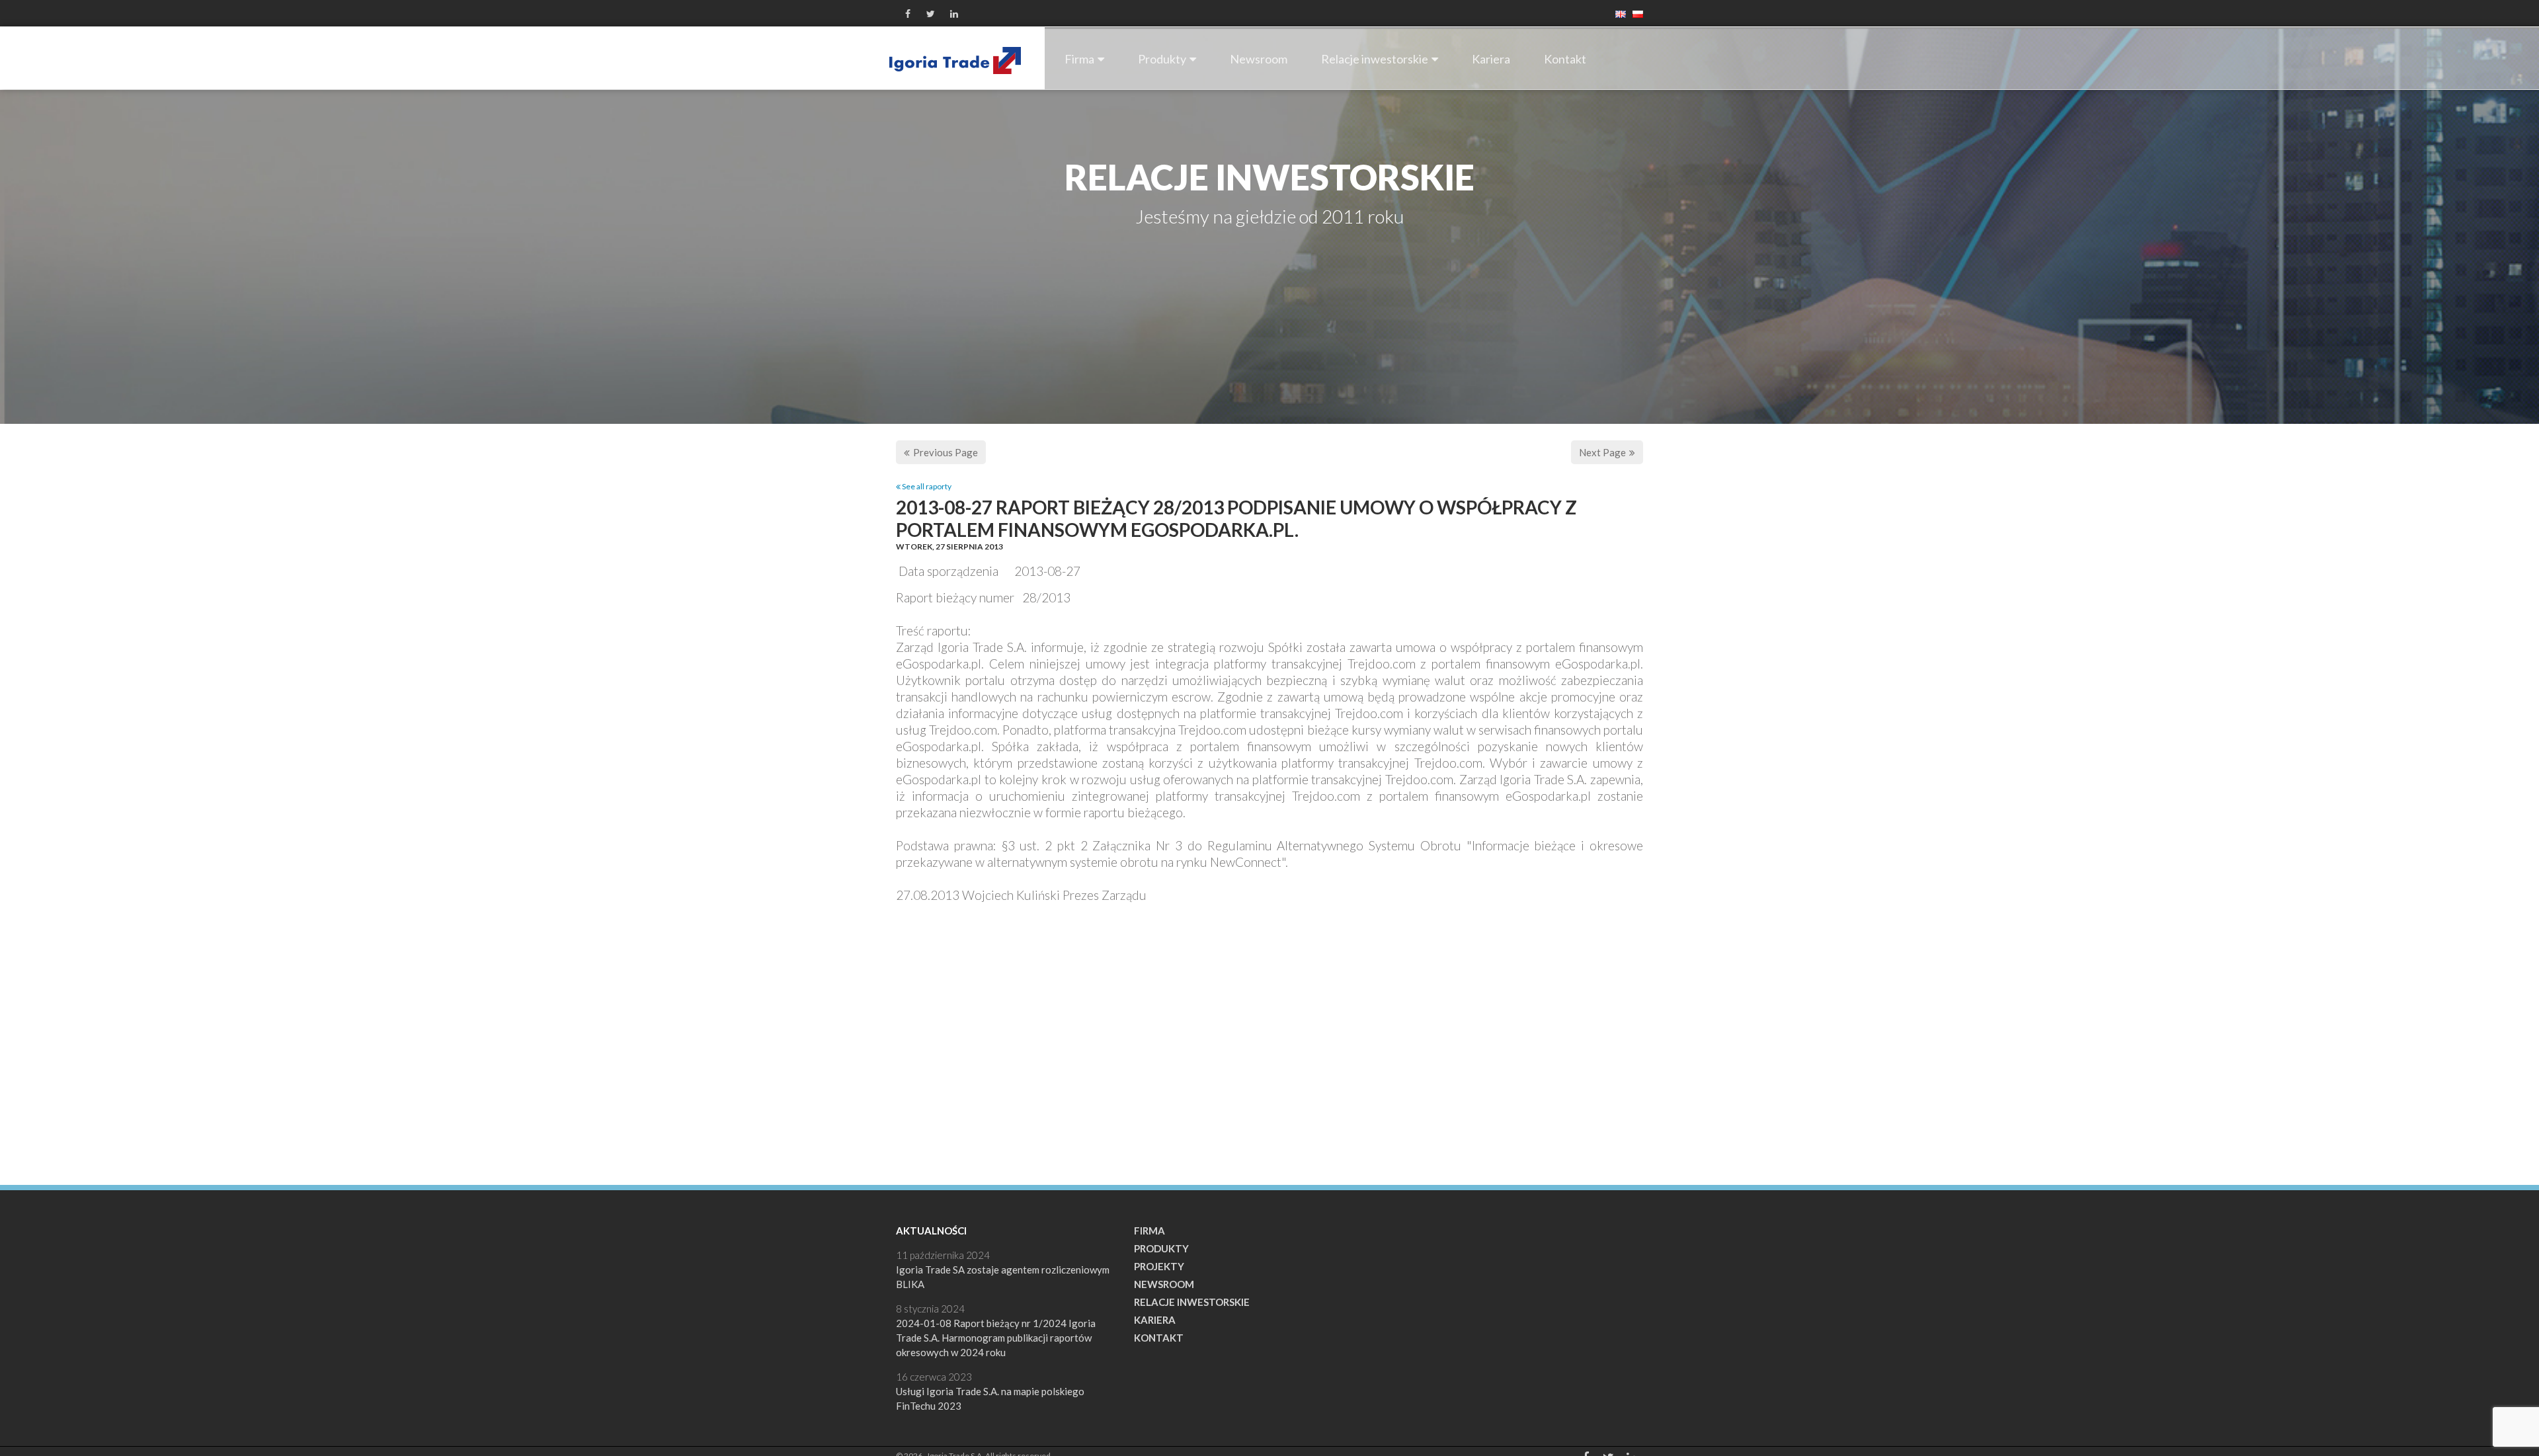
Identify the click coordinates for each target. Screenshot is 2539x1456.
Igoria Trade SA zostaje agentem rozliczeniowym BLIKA (1003, 1277)
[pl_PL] (1634, 13)
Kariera (1491, 59)
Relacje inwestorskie (1375, 59)
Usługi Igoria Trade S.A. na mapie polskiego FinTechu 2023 (990, 1398)
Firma (1079, 59)
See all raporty (926, 486)
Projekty (1159, 1266)
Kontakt (1565, 59)
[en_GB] (1617, 13)
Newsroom (1259, 59)
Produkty (1162, 59)
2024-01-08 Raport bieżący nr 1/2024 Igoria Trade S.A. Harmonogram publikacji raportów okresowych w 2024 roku (996, 1338)
